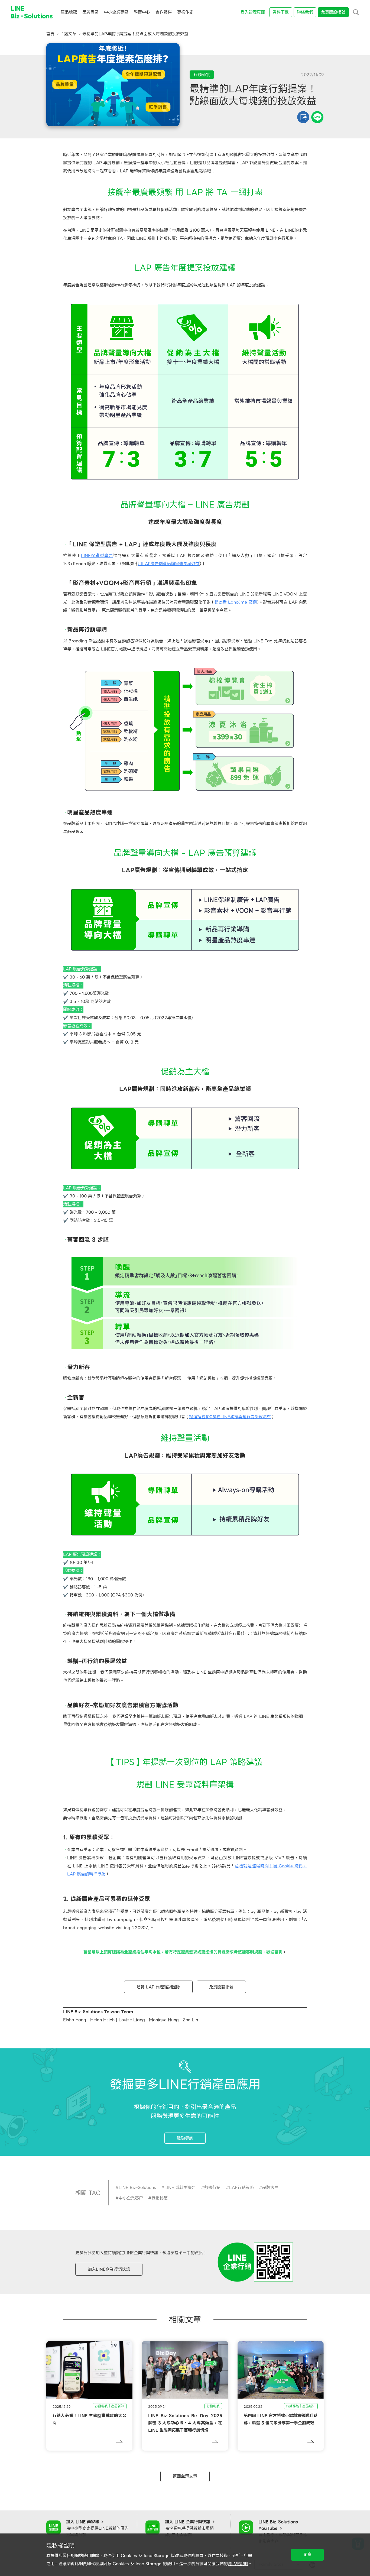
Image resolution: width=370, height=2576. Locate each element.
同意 (307, 2555)
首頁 (50, 34)
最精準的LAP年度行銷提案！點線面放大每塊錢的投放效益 (135, 34)
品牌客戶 (270, 2188)
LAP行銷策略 (241, 2188)
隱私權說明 (238, 2564)
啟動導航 (185, 2138)
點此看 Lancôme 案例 (236, 602)
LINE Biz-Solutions (137, 2188)
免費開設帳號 (221, 1987)
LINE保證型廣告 (97, 556)
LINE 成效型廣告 (180, 2188)
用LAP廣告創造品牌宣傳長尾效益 (169, 564)
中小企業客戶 (131, 2198)
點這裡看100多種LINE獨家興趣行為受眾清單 (230, 1417)
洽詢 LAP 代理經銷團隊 (158, 1987)
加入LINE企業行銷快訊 (109, 2269)
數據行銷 (212, 2188)
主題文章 (68, 34)
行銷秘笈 (160, 2198)
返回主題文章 (185, 2476)
